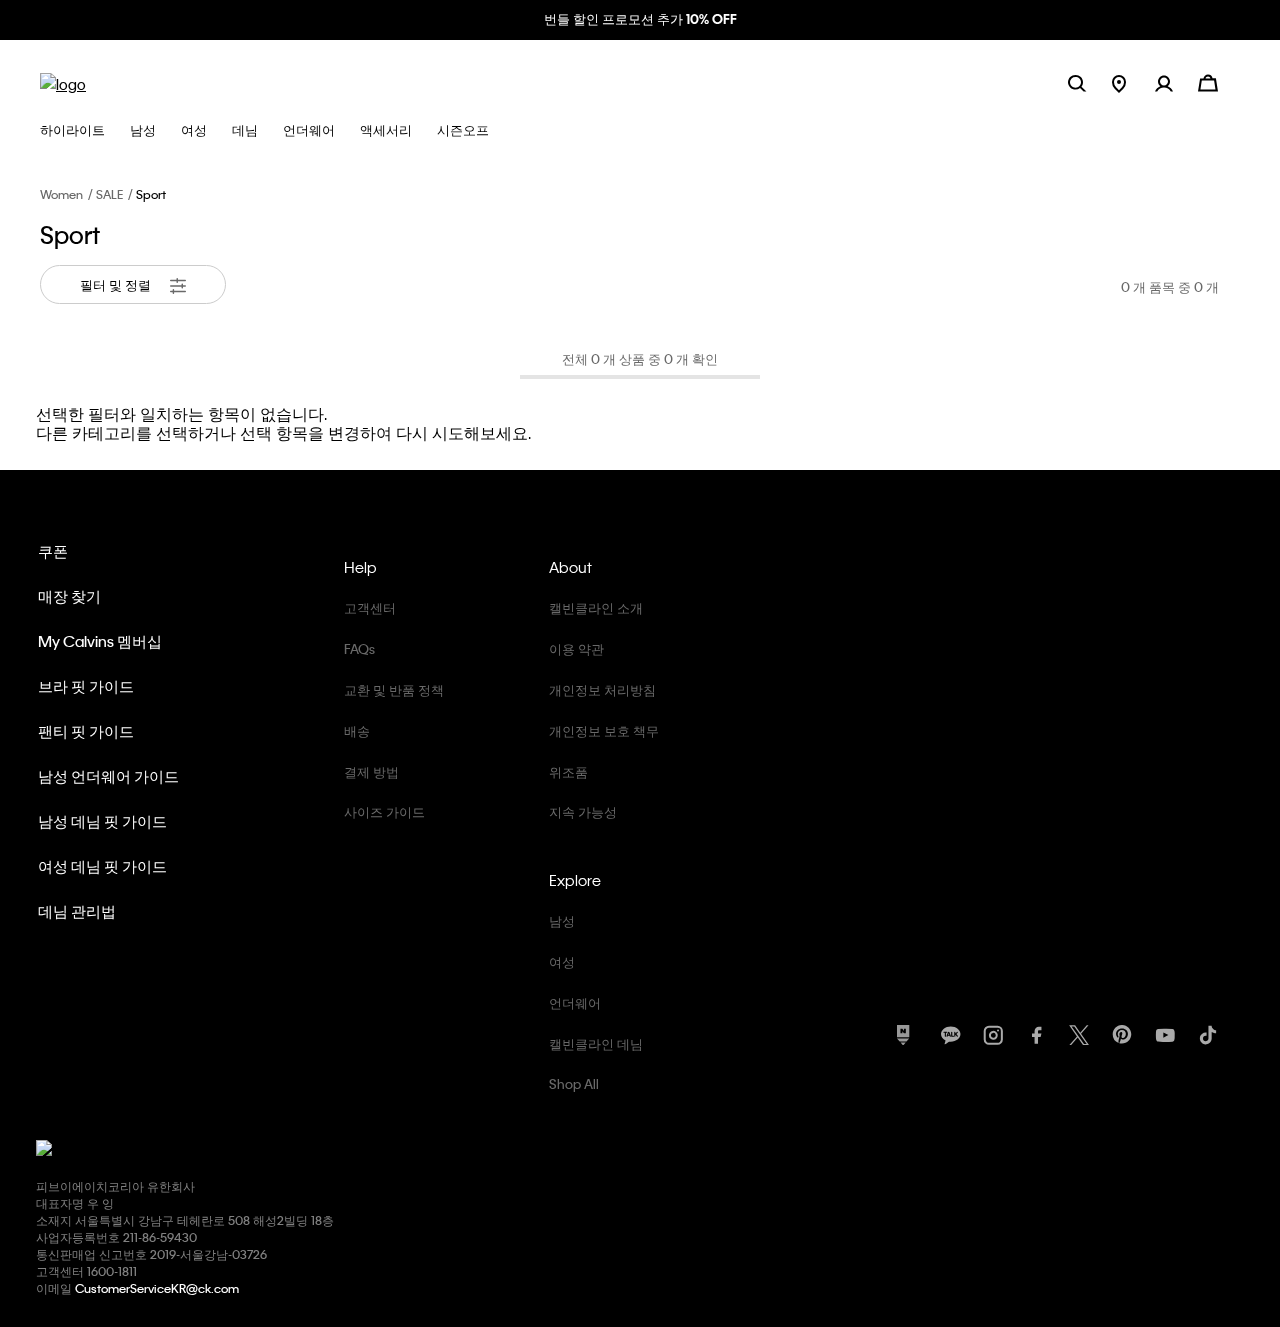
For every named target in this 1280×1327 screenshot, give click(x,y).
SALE (109, 194)
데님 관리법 (77, 911)
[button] (1176, 82)
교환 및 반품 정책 (394, 689)
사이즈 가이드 (384, 811)
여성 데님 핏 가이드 (102, 866)
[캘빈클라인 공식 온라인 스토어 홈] (63, 82)
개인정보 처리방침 (602, 689)
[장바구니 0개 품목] (1208, 81)
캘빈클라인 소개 (596, 607)
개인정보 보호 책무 (604, 730)
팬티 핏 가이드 (86, 731)
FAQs (359, 648)
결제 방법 (371, 771)
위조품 (568, 771)
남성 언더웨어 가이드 (108, 776)
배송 (357, 730)
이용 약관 (576, 648)
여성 (562, 961)
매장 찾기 (69, 596)
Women (61, 194)
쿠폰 (53, 551)
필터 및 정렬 (117, 284)
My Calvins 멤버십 (100, 641)
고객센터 (370, 607)
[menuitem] (1133, 82)
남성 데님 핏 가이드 (102, 821)
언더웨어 (575, 1002)
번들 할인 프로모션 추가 (640, 18)
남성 (562, 920)
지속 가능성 (583, 811)
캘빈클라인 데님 (596, 1043)
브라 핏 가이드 (86, 686)
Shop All (574, 1083)
